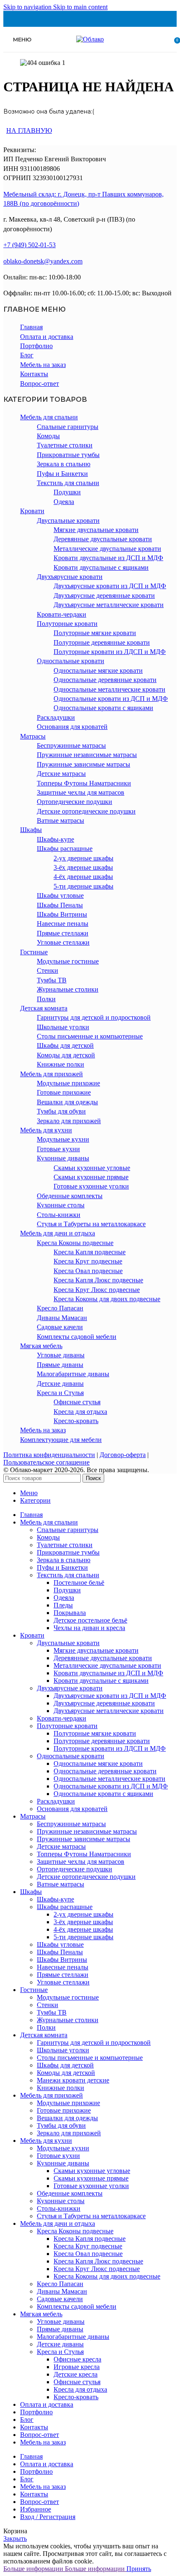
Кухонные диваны (63, 1158)
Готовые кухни (58, 1149)
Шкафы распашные (65, 849)
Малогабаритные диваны (73, 1374)
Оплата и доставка (47, 337)
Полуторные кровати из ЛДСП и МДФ (110, 652)
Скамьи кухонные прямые (91, 1177)
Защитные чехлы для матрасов (81, 792)
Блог (27, 355)
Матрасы (33, 736)
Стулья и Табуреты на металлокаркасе (91, 1224)
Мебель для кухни (46, 1130)
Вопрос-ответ (40, 384)
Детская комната (44, 1008)
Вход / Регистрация (48, 2517)
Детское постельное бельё (90, 1620)
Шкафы (31, 830)
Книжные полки (60, 1064)
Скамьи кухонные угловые (92, 1168)
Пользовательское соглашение (46, 1462)
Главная (31, 327)
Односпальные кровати (71, 661)
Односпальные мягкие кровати (98, 670)
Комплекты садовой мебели (77, 1337)
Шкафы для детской (65, 1045)
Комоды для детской (66, 1055)
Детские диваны (60, 1384)
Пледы (63, 1605)
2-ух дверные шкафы (84, 858)
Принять (139, 2569)
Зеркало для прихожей (69, 1121)
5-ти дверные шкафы (84, 886)
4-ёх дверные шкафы (83, 877)
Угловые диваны (61, 1355)
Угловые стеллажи (63, 942)
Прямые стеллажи (63, 933)
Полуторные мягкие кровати (95, 633)
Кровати (32, 511)
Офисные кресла (77, 2359)
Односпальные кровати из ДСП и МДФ (111, 699)
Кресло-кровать (76, 1421)
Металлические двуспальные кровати (107, 549)
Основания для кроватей (72, 727)
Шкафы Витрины (62, 914)
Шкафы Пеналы (60, 905)
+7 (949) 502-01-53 (30, 245)
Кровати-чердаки (62, 614)
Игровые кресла (77, 2367)
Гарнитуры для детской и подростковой (94, 1017)
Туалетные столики (65, 445)
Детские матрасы (61, 774)
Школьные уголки (63, 1027)
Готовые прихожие (64, 1092)
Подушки (67, 492)
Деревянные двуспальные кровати (103, 539)
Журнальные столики (68, 989)
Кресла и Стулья (60, 1393)
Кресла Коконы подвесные (75, 1243)
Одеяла (64, 502)
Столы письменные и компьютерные (90, 1036)
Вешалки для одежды (67, 1102)
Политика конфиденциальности (49, 1455)
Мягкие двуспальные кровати (96, 530)
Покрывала (70, 1613)
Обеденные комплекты (70, 1196)
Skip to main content (80, 7)
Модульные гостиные (68, 961)
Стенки (48, 970)
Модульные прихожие (68, 1083)
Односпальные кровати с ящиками (103, 708)
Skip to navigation (28, 7)
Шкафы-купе (55, 839)
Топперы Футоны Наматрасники (84, 783)
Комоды (48, 436)
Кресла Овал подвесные (88, 1271)
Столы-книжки (59, 1215)
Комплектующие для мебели (61, 1440)
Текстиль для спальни (68, 483)
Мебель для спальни (49, 417)
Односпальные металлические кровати (109, 689)
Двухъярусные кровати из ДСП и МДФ (110, 586)
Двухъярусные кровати (70, 577)
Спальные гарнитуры (68, 427)
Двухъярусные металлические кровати (109, 605)
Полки (46, 999)
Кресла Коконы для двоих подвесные (107, 1299)
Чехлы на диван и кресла (89, 1628)
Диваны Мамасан (62, 1318)
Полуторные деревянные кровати (102, 642)
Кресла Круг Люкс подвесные (97, 1290)
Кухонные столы (61, 1205)
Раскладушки (56, 717)
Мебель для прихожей (51, 1074)
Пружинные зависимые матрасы (84, 764)
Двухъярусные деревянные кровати (104, 596)
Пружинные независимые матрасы (87, 755)
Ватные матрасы (60, 820)
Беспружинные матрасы (71, 745)
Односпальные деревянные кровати (105, 680)
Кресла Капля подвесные (90, 1252)
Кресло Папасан (60, 1308)
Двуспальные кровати (68, 521)
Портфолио (36, 346)
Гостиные (34, 952)
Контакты (34, 374)
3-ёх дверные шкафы (83, 867)
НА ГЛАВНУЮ (29, 130)
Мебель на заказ (43, 365)
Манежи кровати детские (73, 2080)
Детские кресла (76, 2374)
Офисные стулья (77, 1402)
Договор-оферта (123, 1455)
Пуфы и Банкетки (62, 474)
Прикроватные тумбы (68, 455)
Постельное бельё (79, 1583)
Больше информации (64, 2569)
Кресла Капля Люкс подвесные (98, 1280)
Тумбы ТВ (52, 980)
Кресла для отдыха (80, 1412)
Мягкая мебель (41, 1346)
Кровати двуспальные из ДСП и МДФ (108, 558)
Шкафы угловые (60, 895)
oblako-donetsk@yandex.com (43, 261)
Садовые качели (60, 1327)
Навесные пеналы (63, 924)
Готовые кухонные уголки (91, 1186)
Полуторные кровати (67, 624)
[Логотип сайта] (90, 39)
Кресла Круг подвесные (88, 1261)
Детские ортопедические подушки (86, 811)
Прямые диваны (60, 1365)
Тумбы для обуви (61, 1111)
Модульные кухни (63, 1139)
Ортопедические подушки (75, 802)
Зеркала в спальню (64, 464)
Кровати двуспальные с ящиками (101, 567)
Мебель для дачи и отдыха (58, 1233)
